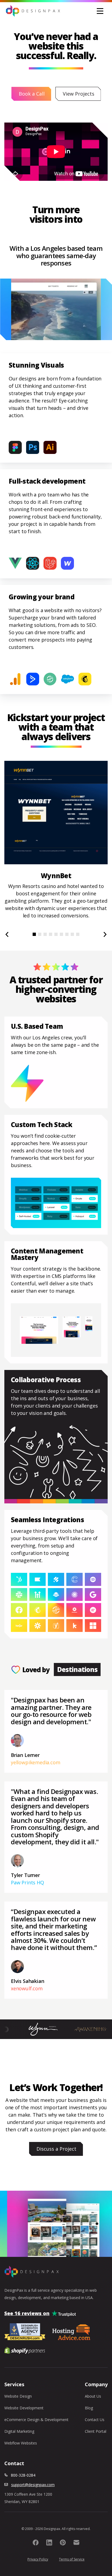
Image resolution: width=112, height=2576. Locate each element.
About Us (93, 2396)
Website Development (24, 2408)
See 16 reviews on (27, 2313)
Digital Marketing (19, 2431)
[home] (33, 11)
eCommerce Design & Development (36, 2420)
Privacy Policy (38, 2559)
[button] (100, 11)
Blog (89, 2408)
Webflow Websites (21, 2443)
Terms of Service (72, 2559)
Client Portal (96, 2431)
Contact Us (95, 2420)
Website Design (18, 2396)
